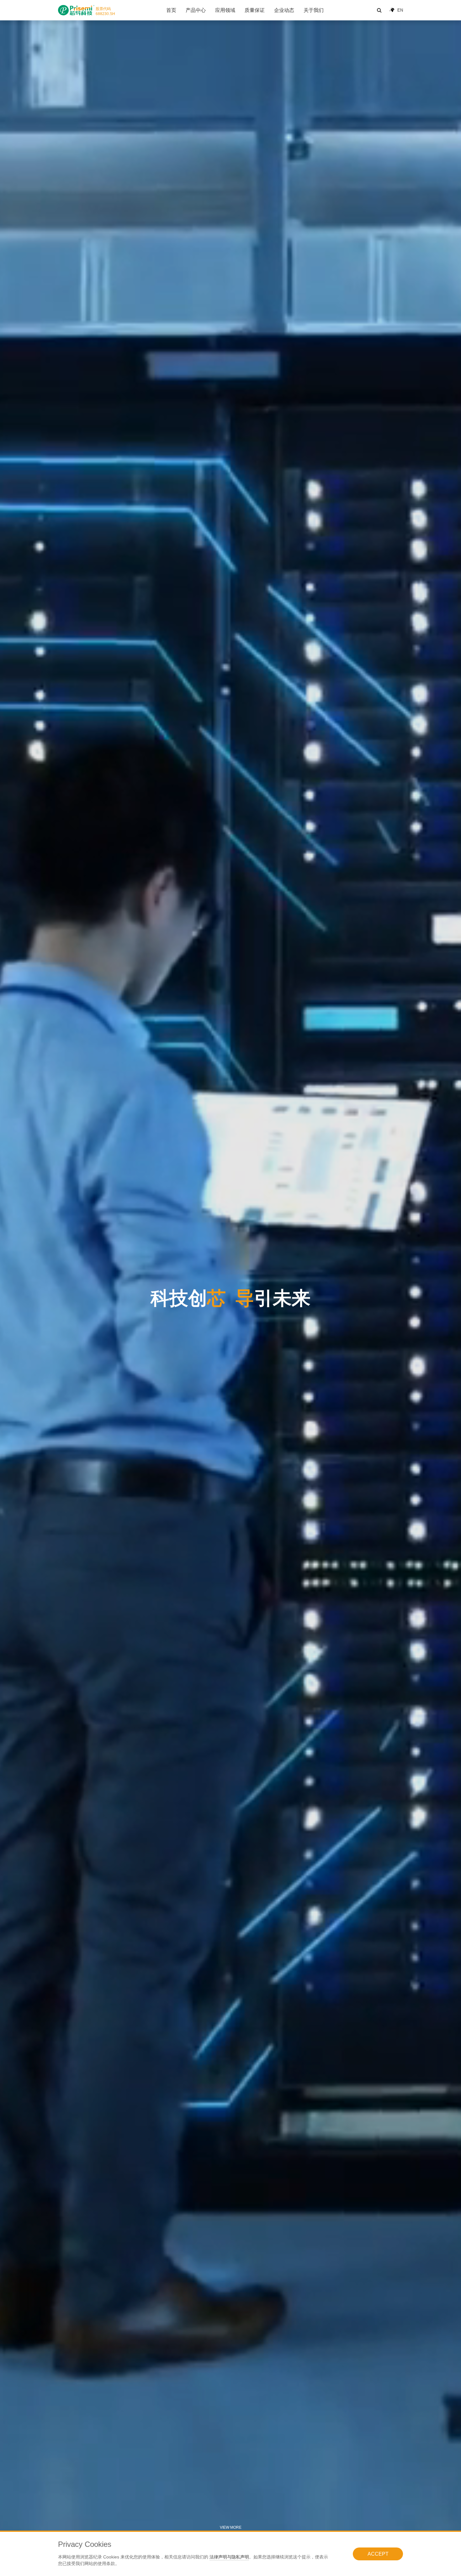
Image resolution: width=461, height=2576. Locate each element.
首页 (171, 10)
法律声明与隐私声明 (229, 2557)
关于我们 (314, 10)
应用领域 (225, 10)
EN (400, 10)
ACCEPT (378, 2554)
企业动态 (284, 10)
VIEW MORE (231, 2527)
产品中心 (196, 10)
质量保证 (255, 10)
